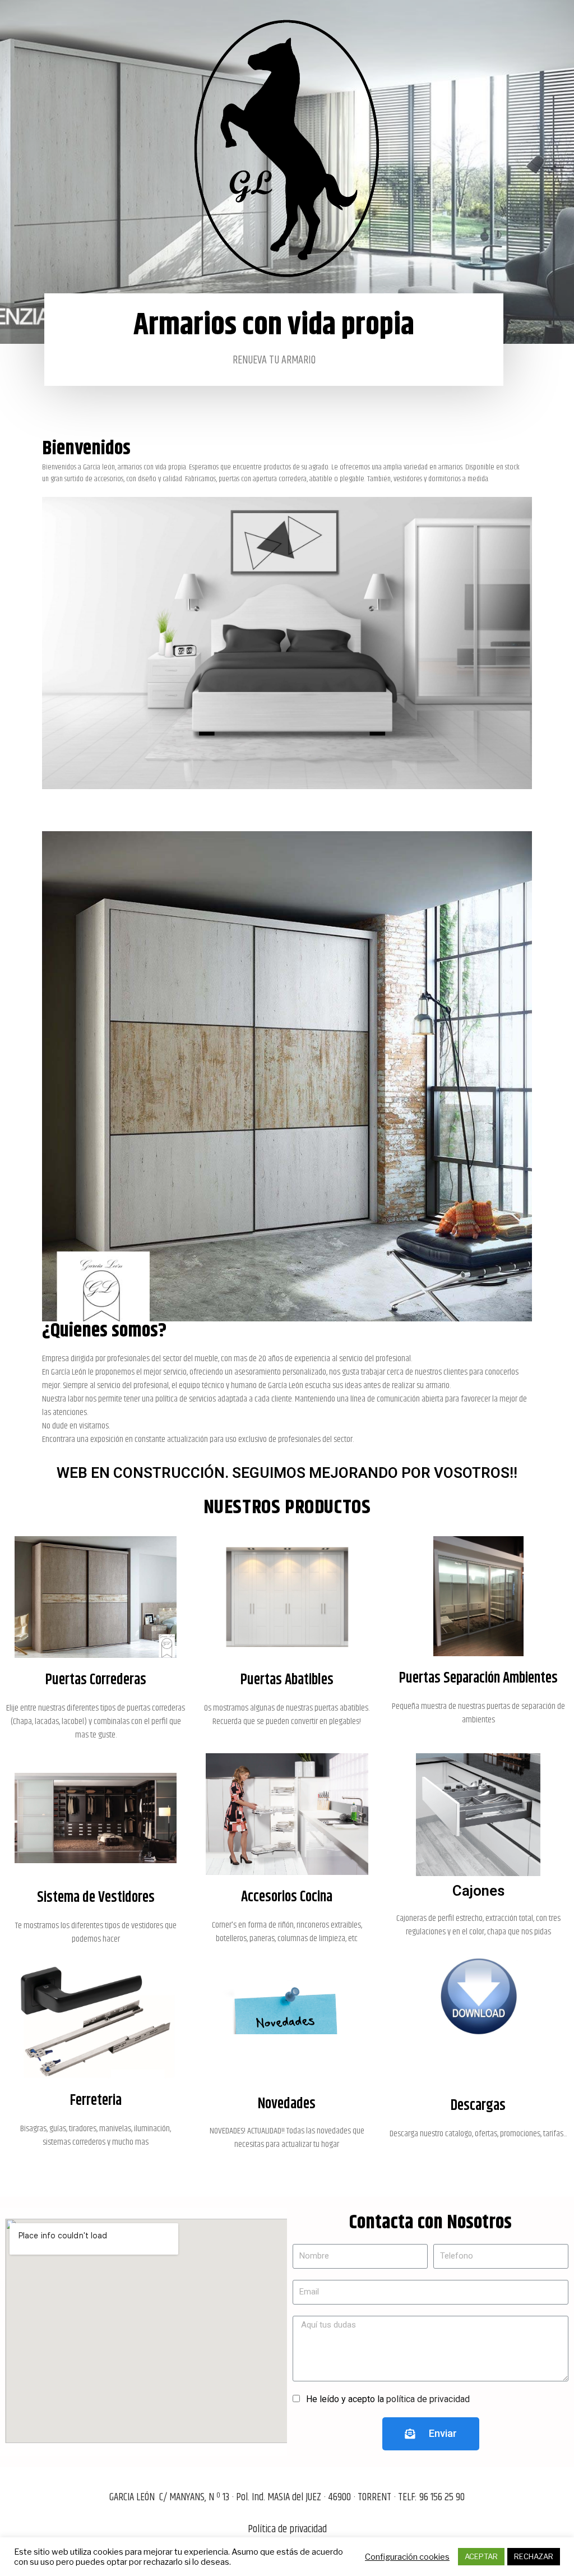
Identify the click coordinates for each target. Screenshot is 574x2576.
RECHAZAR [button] (534, 2556)
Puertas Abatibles (287, 1680)
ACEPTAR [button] (481, 2556)
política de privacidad (428, 2399)
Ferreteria (96, 2101)
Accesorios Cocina (287, 1897)
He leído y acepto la (388, 2399)
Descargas (478, 2106)
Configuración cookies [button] (407, 2557)
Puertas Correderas (96, 1680)
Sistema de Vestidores (96, 1898)
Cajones (478, 1891)
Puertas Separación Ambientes (478, 1678)
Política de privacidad (287, 2529)
